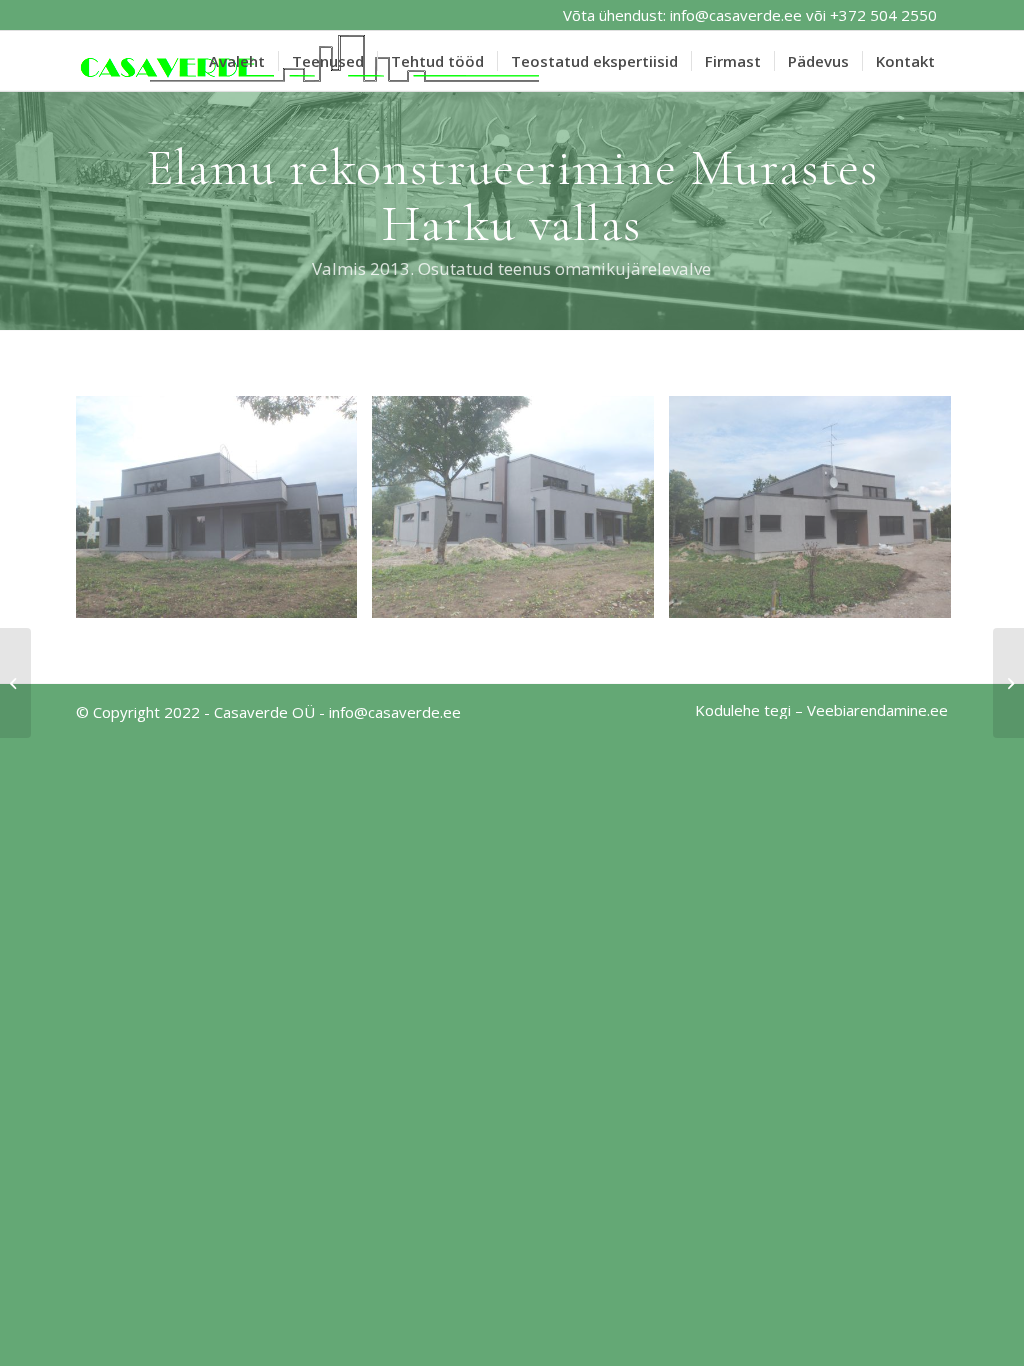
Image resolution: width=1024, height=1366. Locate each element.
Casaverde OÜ (264, 712)
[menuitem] (237, 61)
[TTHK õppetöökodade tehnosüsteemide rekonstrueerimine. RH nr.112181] (15, 683)
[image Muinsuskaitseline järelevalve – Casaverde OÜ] (224, 514)
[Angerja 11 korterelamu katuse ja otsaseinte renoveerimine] (1008, 683)
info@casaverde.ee (736, 15)
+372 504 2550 (883, 15)
